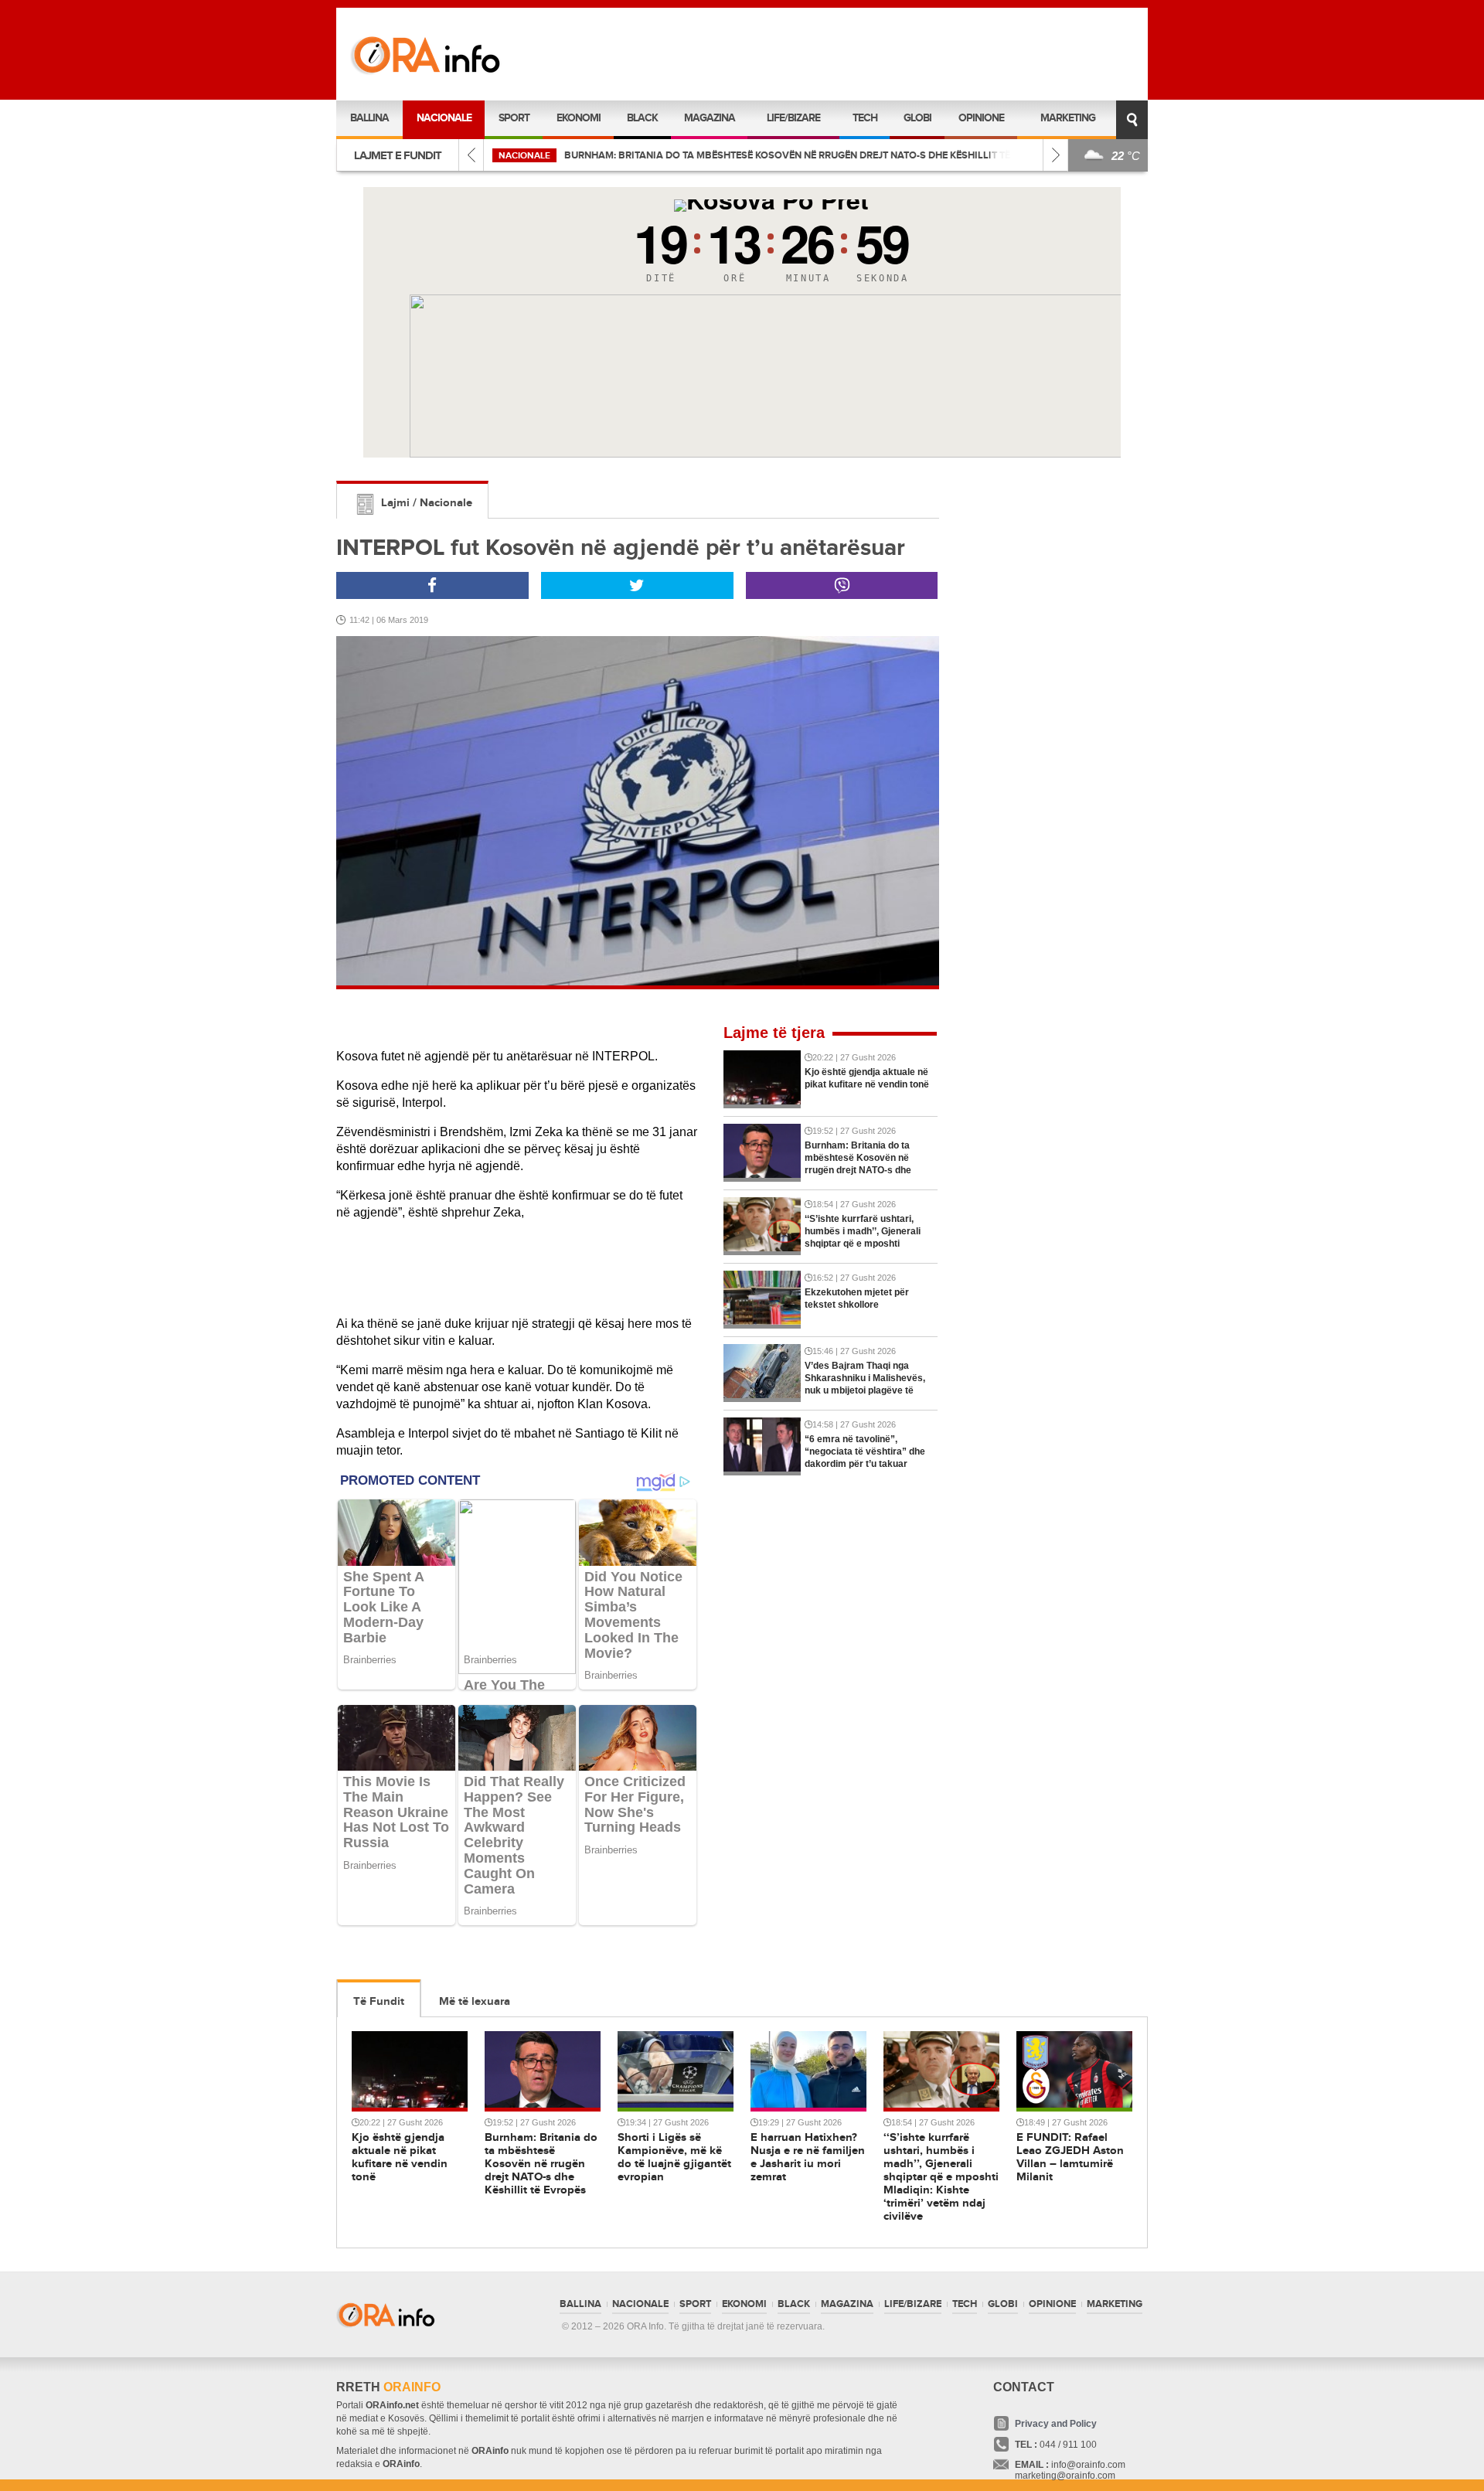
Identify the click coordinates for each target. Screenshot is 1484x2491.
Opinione (981, 118)
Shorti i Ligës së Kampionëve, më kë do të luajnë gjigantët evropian (720, 155)
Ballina (369, 118)
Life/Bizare (793, 118)
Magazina (710, 118)
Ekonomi (579, 118)
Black (642, 118)
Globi (917, 118)
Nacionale (444, 118)
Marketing (1068, 118)
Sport (514, 118)
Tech (865, 118)
